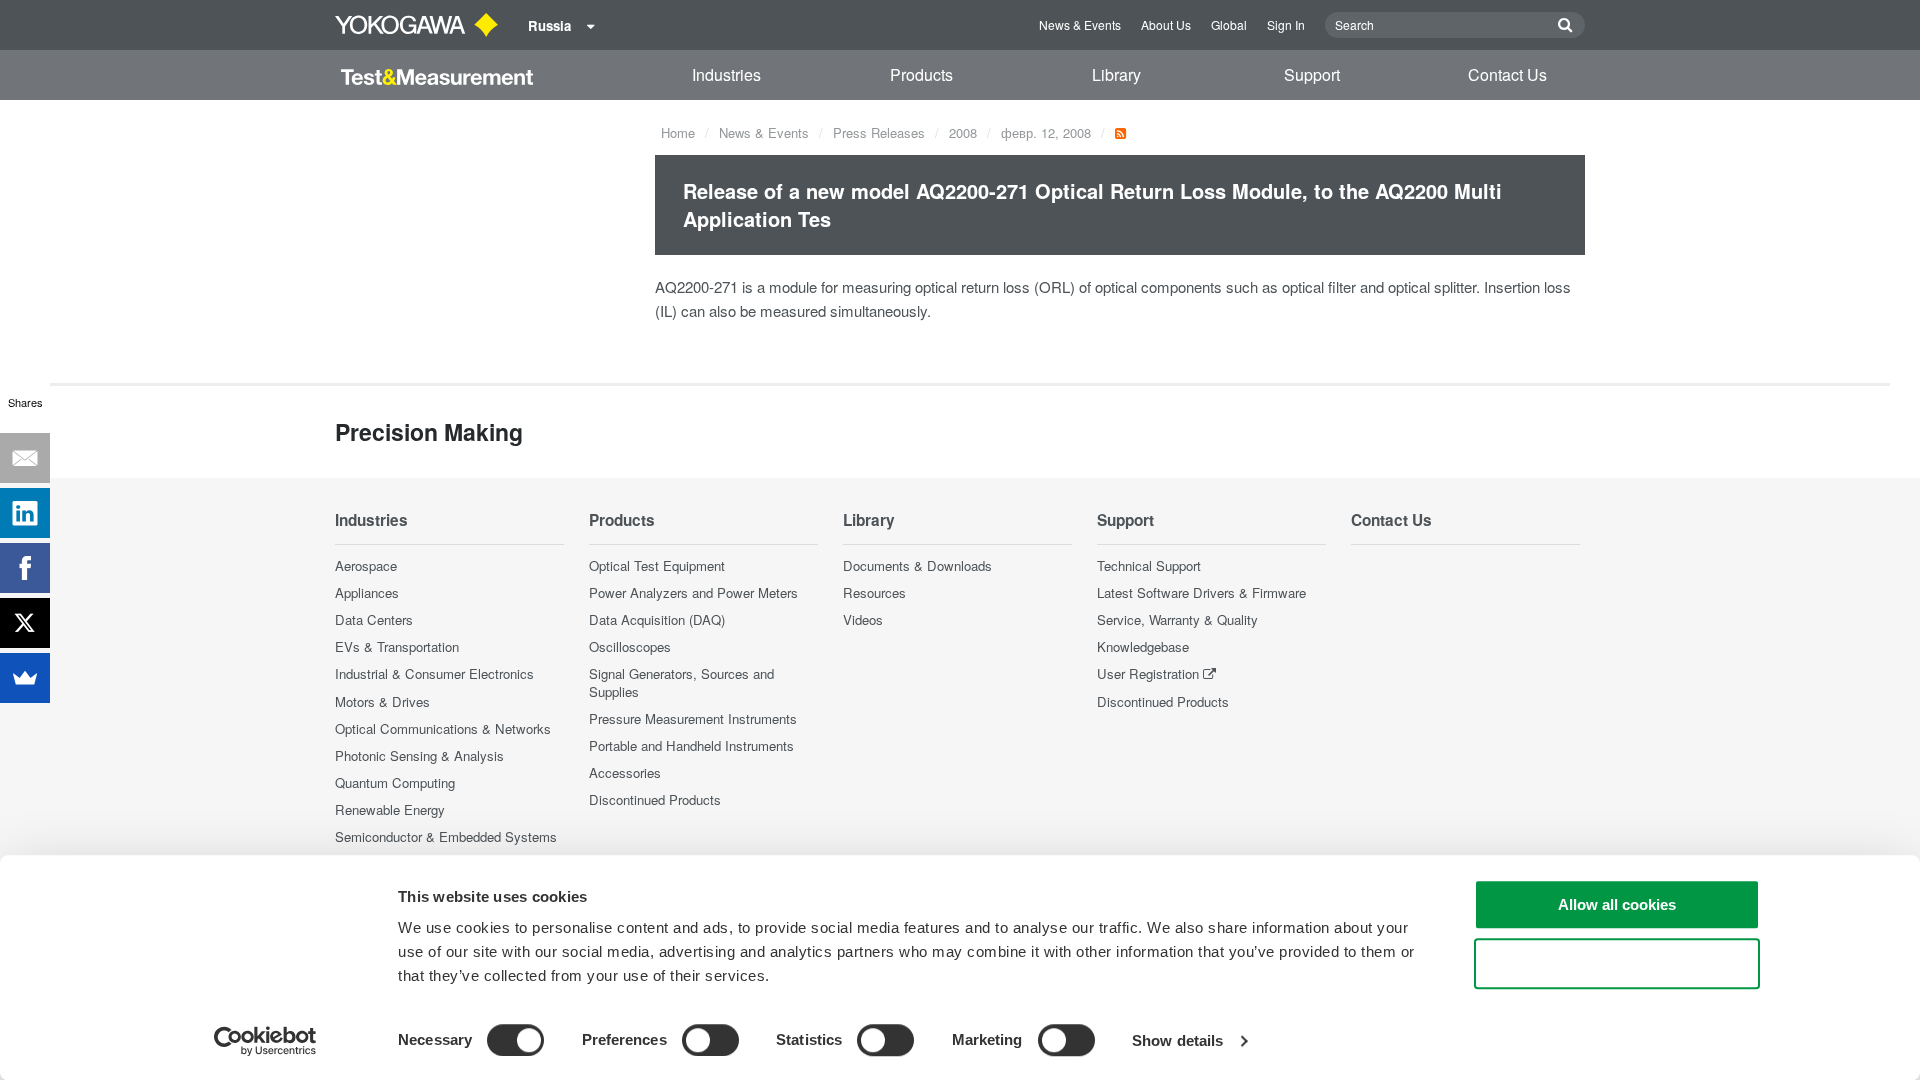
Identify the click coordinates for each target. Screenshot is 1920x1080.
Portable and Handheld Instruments (691, 745)
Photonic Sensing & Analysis (419, 755)
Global (1229, 24)
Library (1116, 74)
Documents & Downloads (917, 565)
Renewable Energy (390, 809)
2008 (963, 132)
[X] (25, 623)
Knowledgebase (1143, 646)
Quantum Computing (395, 782)
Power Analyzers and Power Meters (693, 592)
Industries (726, 74)
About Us (1166, 24)
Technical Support (1149, 565)
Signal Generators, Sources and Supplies (681, 682)
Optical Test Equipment (657, 565)
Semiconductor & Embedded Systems (446, 836)
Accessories (625, 772)
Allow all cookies (1617, 904)
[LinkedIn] (25, 513)
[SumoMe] (25, 678)
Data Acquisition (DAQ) (657, 619)
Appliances (367, 592)
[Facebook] (25, 568)
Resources (874, 592)
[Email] (25, 458)
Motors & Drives (382, 701)
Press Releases (879, 132)
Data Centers (374, 619)
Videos (863, 619)
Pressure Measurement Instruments (693, 718)
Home (678, 132)
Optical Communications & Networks (443, 728)
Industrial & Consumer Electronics (434, 673)
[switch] (710, 1040)
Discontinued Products (655, 799)
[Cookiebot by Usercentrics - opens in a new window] (265, 1041)
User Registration (1148, 673)
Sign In (1286, 24)
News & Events (1080, 24)
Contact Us (1507, 74)
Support (1312, 74)
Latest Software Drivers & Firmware (1201, 592)
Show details (1177, 1040)
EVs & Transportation (397, 646)
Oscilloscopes (630, 646)
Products (921, 74)
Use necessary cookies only (1617, 963)
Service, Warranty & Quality (1177, 619)
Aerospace (366, 565)
